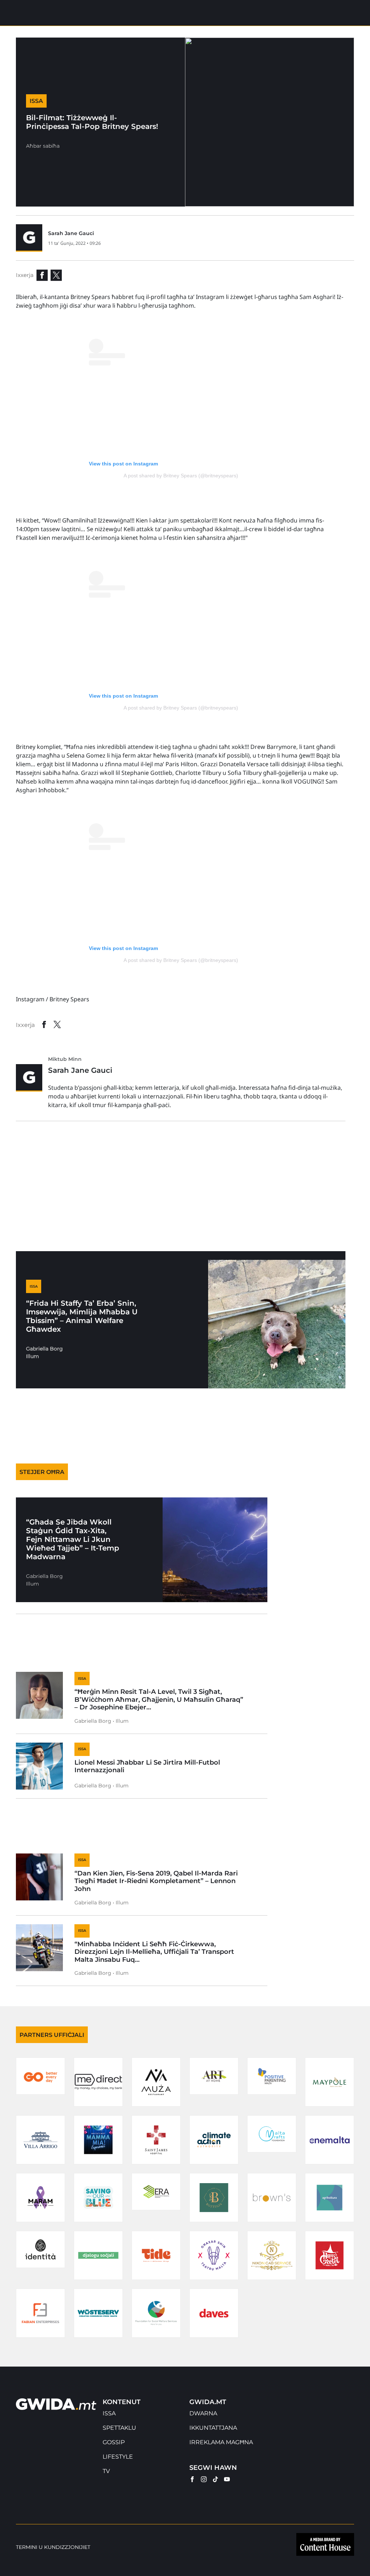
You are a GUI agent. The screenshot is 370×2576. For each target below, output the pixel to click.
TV (106, 2471)
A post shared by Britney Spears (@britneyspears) (181, 476)
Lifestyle (118, 2457)
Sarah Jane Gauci (71, 233)
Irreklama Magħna (221, 2442)
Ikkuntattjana (213, 2428)
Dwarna (203, 2413)
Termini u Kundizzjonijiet (53, 2547)
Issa (109, 2413)
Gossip (114, 2442)
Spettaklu (119, 2428)
